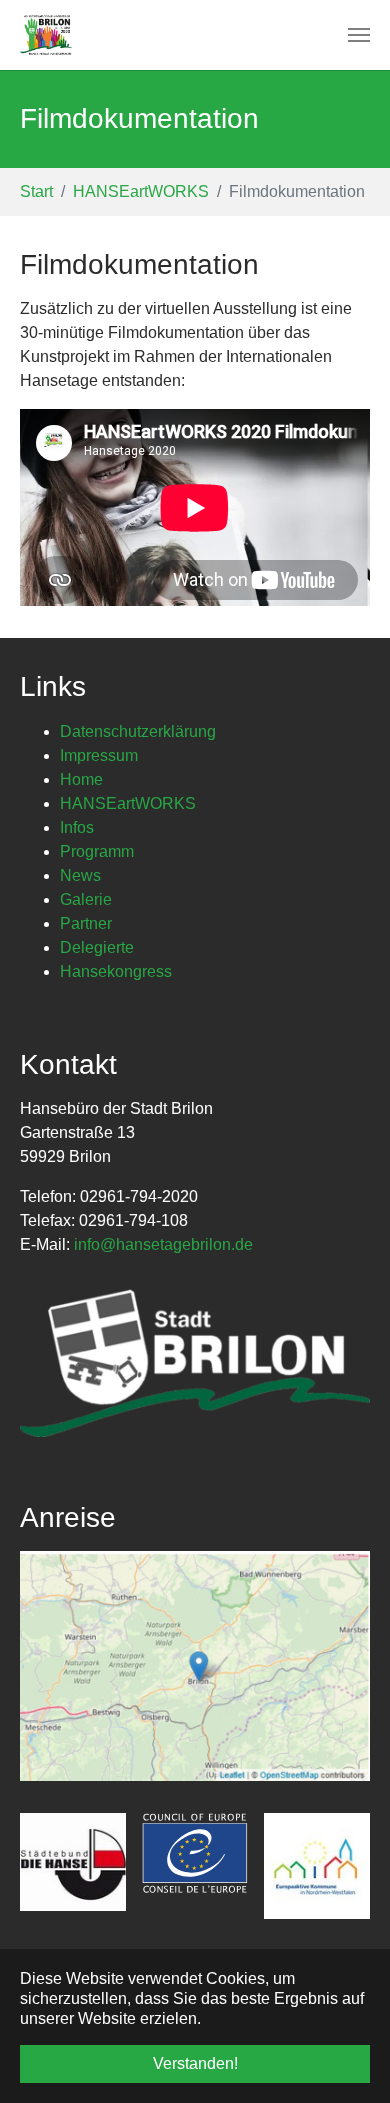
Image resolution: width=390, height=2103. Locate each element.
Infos (77, 827)
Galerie (86, 899)
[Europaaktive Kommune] (317, 1866)
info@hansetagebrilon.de (163, 1244)
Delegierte (97, 947)
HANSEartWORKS (128, 803)
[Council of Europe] (195, 1854)
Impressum (99, 755)
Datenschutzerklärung (138, 731)
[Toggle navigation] (359, 35)
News (80, 875)
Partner (86, 923)
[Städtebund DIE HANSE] (73, 1862)
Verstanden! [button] (195, 2063)
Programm (97, 851)
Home (81, 779)
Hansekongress (116, 971)
